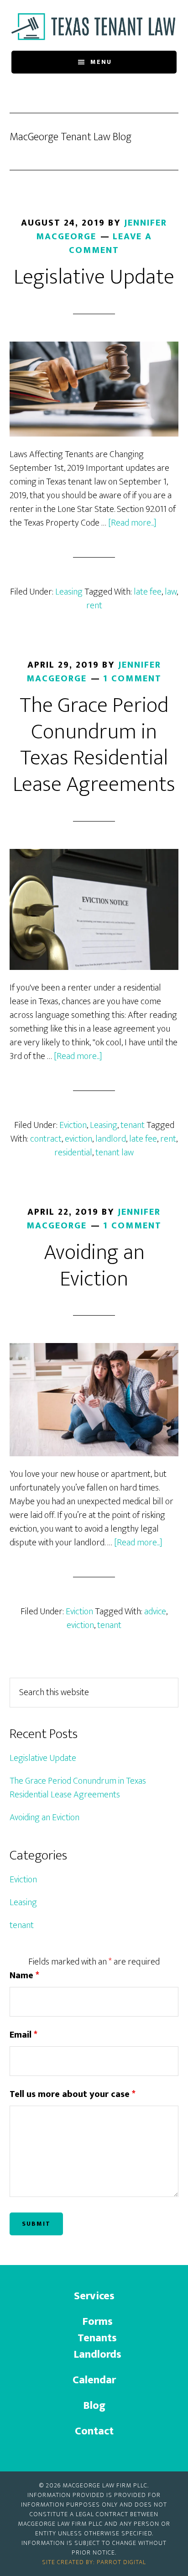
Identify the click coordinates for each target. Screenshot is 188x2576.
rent (94, 606)
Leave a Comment (110, 243)
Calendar (94, 2380)
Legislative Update (94, 277)
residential (73, 1153)
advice (155, 1612)
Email (23, 2035)
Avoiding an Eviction (94, 1266)
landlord (111, 1139)
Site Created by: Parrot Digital (94, 2562)
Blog (94, 2406)
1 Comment (132, 679)
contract (46, 1139)
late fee (148, 592)
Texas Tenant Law (94, 26)
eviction (78, 1139)
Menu (101, 62)
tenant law (115, 1153)
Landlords (97, 2355)
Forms (97, 2322)
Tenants (97, 2338)
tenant (133, 1125)
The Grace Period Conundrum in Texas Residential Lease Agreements (94, 745)
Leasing (69, 592)
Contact (94, 2431)
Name (24, 1975)
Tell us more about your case (73, 2094)
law (171, 592)
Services (94, 2296)
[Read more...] (132, 523)
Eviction (73, 1125)
